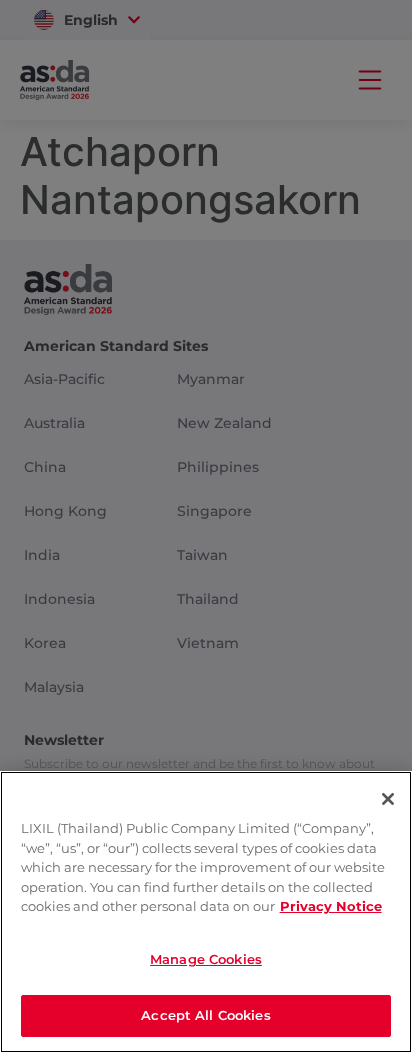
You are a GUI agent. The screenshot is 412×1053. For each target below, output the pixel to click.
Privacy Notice (331, 906)
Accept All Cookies (205, 1015)
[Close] (388, 799)
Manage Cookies (206, 959)
